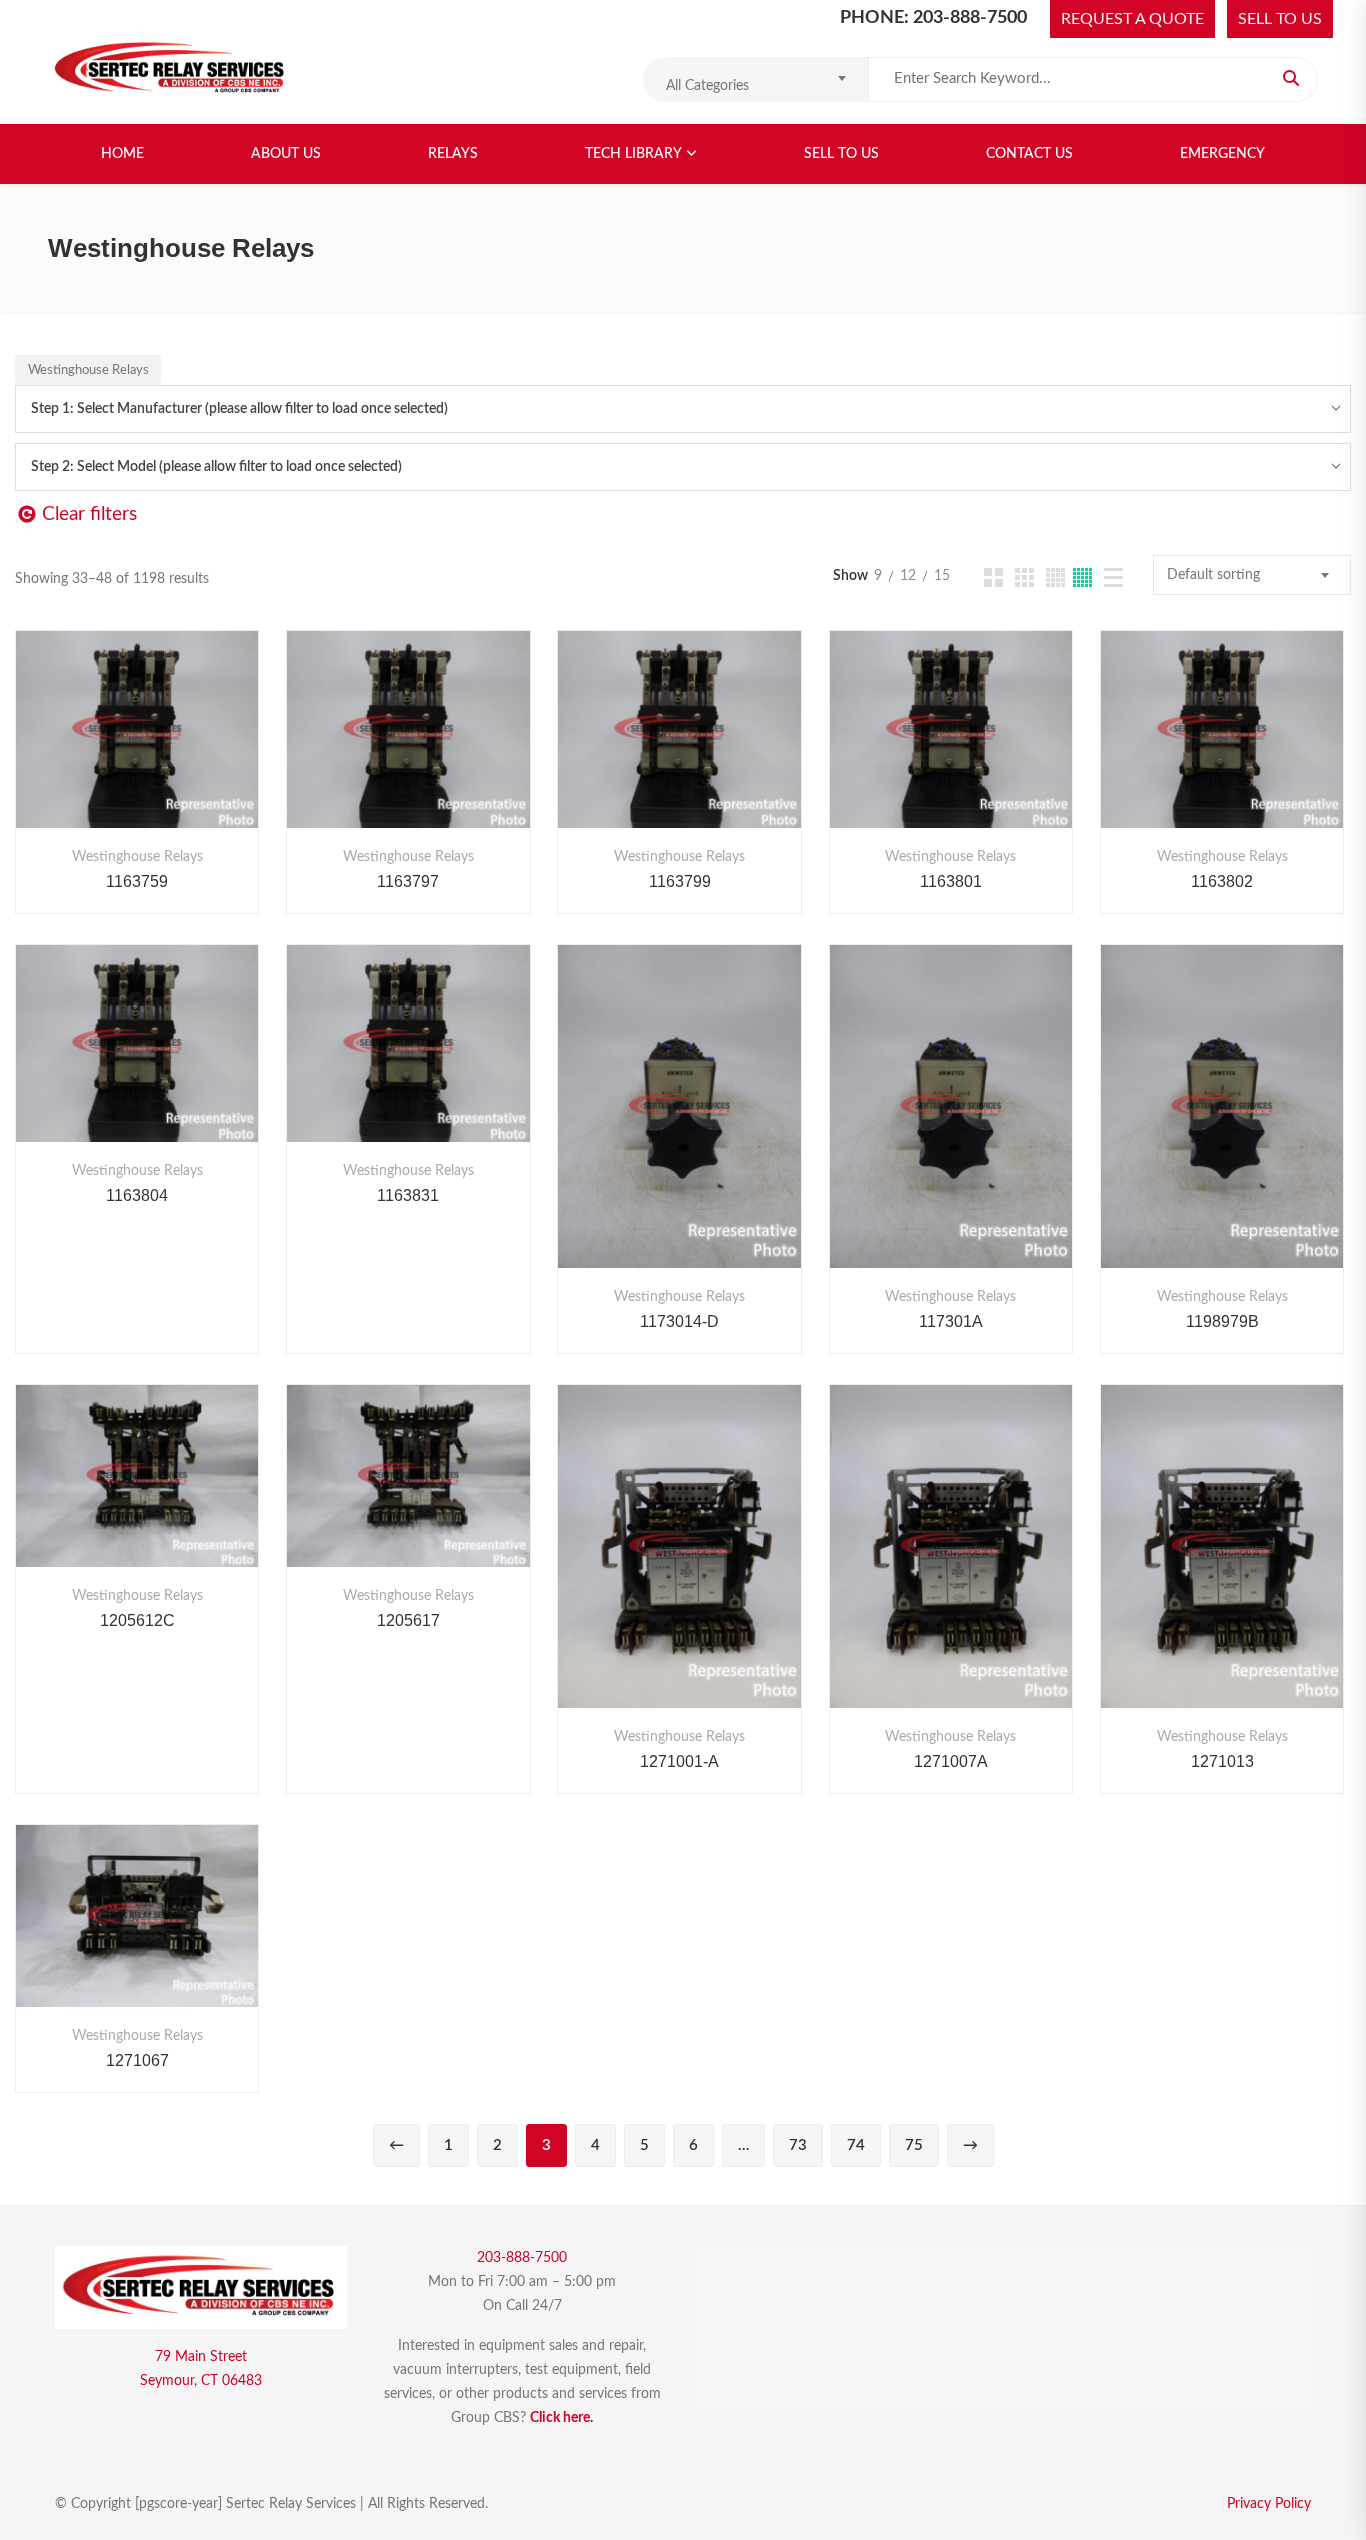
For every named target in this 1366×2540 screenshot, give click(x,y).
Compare (190, 749)
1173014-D (679, 1321)
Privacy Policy (1269, 2504)
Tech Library (633, 154)
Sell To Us (841, 154)
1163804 (137, 1195)
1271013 (1222, 1761)
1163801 (951, 881)
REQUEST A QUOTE (1132, 19)
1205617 (408, 1620)
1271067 (137, 2060)
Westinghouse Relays (137, 857)
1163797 (408, 881)
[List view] (1113, 577)
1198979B (1222, 1321)
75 (914, 2145)
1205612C (137, 1620)
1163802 (1222, 881)
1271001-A (679, 1761)
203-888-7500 (522, 2258)
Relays (453, 154)
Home (122, 154)
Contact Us (1029, 154)
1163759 (137, 881)
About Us (286, 154)
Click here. (561, 2418)
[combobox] (755, 79)
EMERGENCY (1222, 154)
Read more (84, 749)
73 (798, 2145)
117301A (951, 1321)
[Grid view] (993, 577)
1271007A (951, 1761)
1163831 (408, 1195)
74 (856, 2145)
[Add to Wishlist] (137, 749)
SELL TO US (1280, 19)
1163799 (680, 881)
